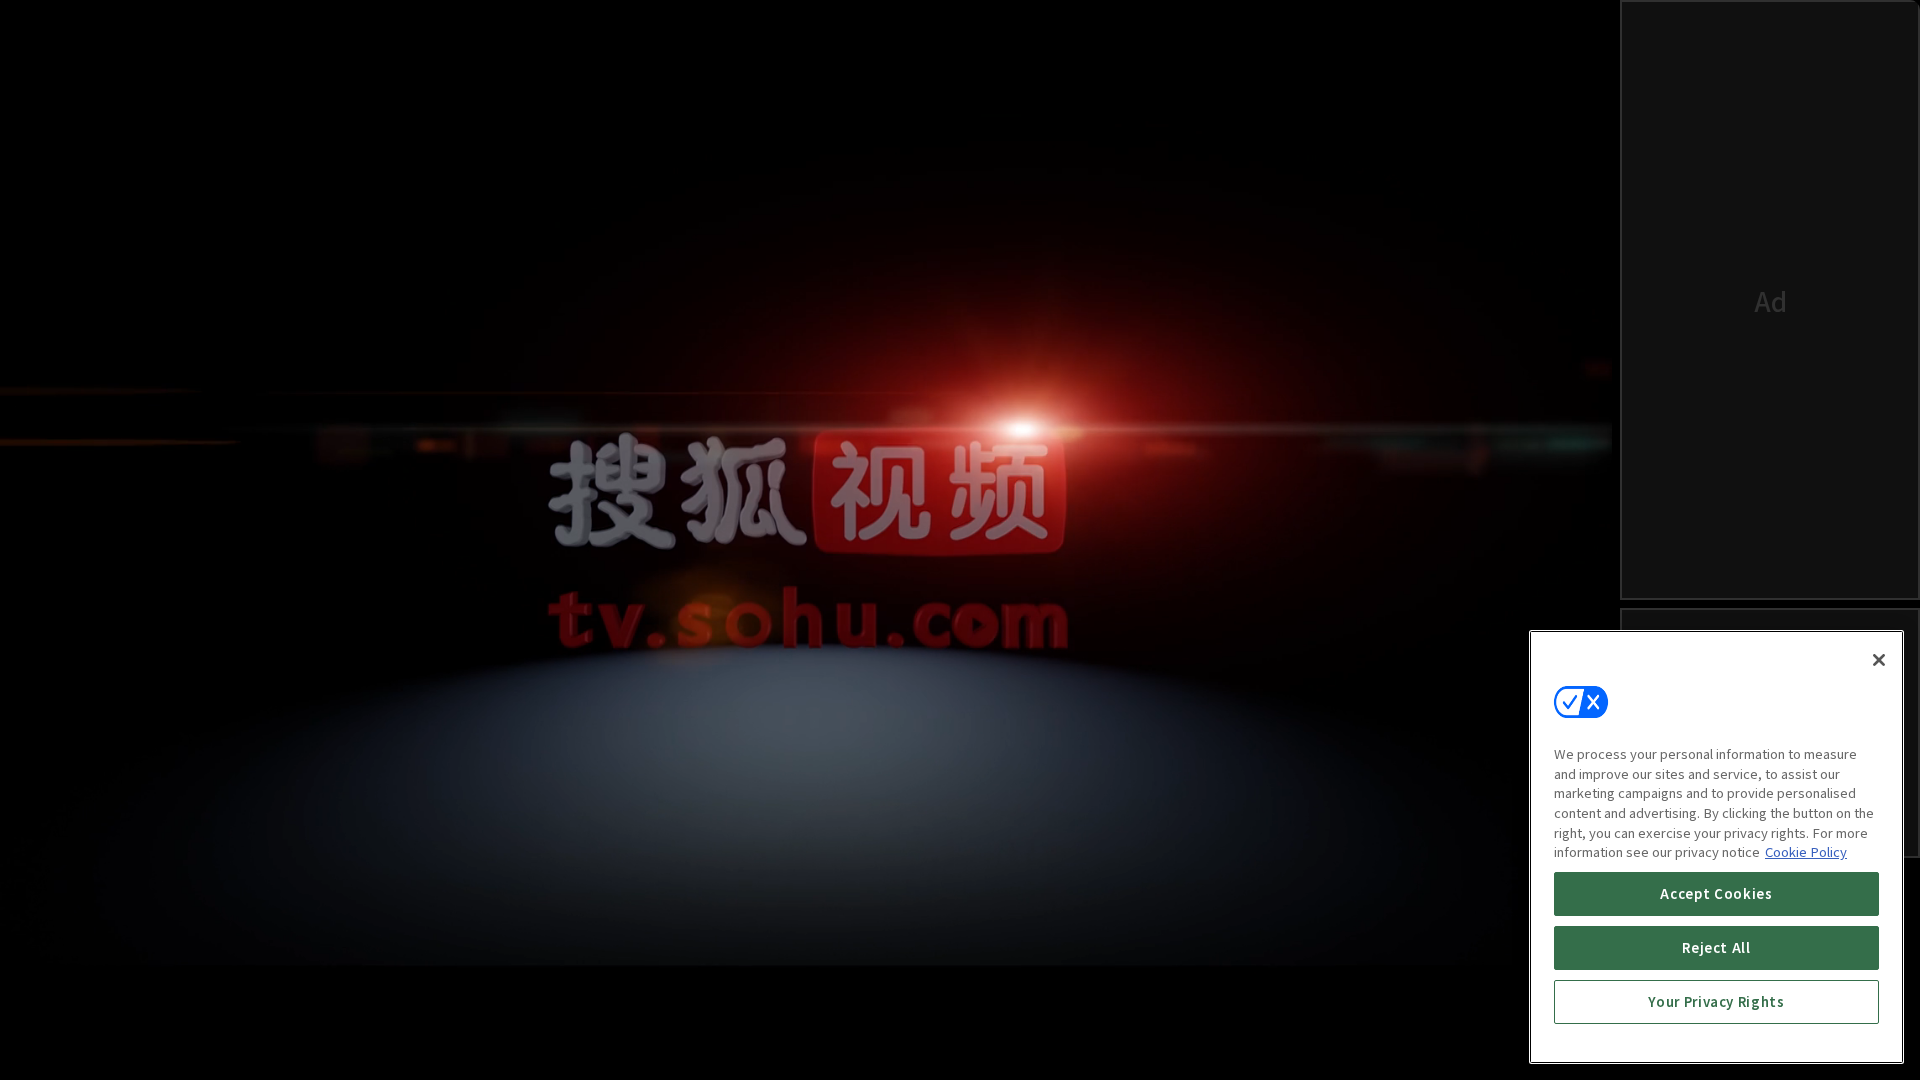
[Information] (52, 1036)
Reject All (1716, 947)
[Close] (1879, 660)
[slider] (766, 974)
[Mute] (100, 1036)
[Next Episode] (1416, 1036)
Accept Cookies (1716, 893)
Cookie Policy (1806, 851)
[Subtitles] (1464, 1036)
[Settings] (1512, 1036)
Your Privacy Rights (1716, 1001)
